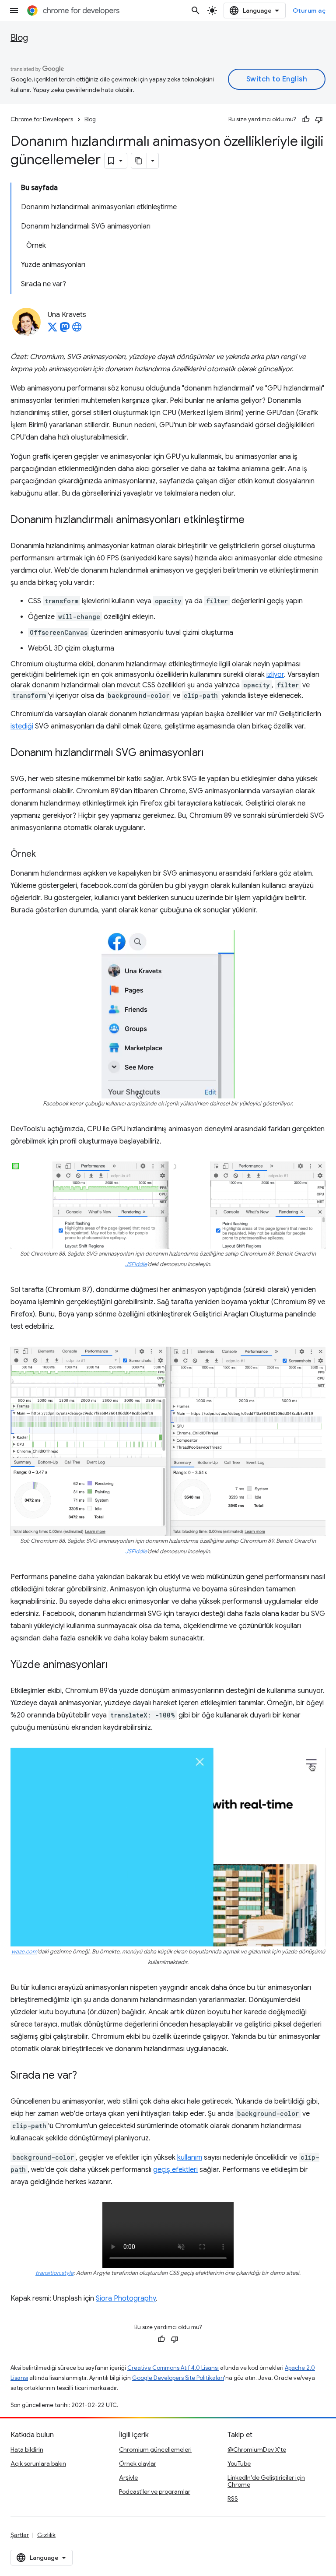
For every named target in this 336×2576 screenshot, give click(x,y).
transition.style (54, 2273)
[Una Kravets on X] (52, 330)
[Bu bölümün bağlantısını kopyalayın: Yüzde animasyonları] (116, 1665)
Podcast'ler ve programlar (155, 2492)
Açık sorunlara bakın (38, 2463)
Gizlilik (46, 2535)
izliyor (275, 675)
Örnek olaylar (138, 2463)
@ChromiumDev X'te (257, 2449)
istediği (22, 726)
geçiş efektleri (175, 2170)
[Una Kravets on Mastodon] (65, 330)
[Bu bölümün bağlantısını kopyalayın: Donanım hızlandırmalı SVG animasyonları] (213, 753)
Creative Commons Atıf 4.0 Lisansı (173, 2368)
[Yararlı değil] (319, 120)
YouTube (239, 2463)
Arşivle (128, 2477)
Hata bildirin (27, 2449)
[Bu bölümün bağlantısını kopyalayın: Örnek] (45, 855)
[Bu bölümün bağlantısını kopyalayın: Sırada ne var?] (86, 2076)
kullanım (190, 2157)
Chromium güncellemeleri (155, 2449)
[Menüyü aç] (14, 11)
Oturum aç (309, 11)
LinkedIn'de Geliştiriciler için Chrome (266, 2481)
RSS (233, 2499)
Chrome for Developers (42, 119)
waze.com (24, 1952)
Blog (19, 38)
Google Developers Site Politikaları (178, 2378)
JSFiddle (136, 1264)
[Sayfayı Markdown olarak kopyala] (139, 161)
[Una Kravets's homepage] (77, 330)
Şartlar (20, 2535)
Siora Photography (126, 2298)
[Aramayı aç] (196, 11)
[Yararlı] (306, 120)
